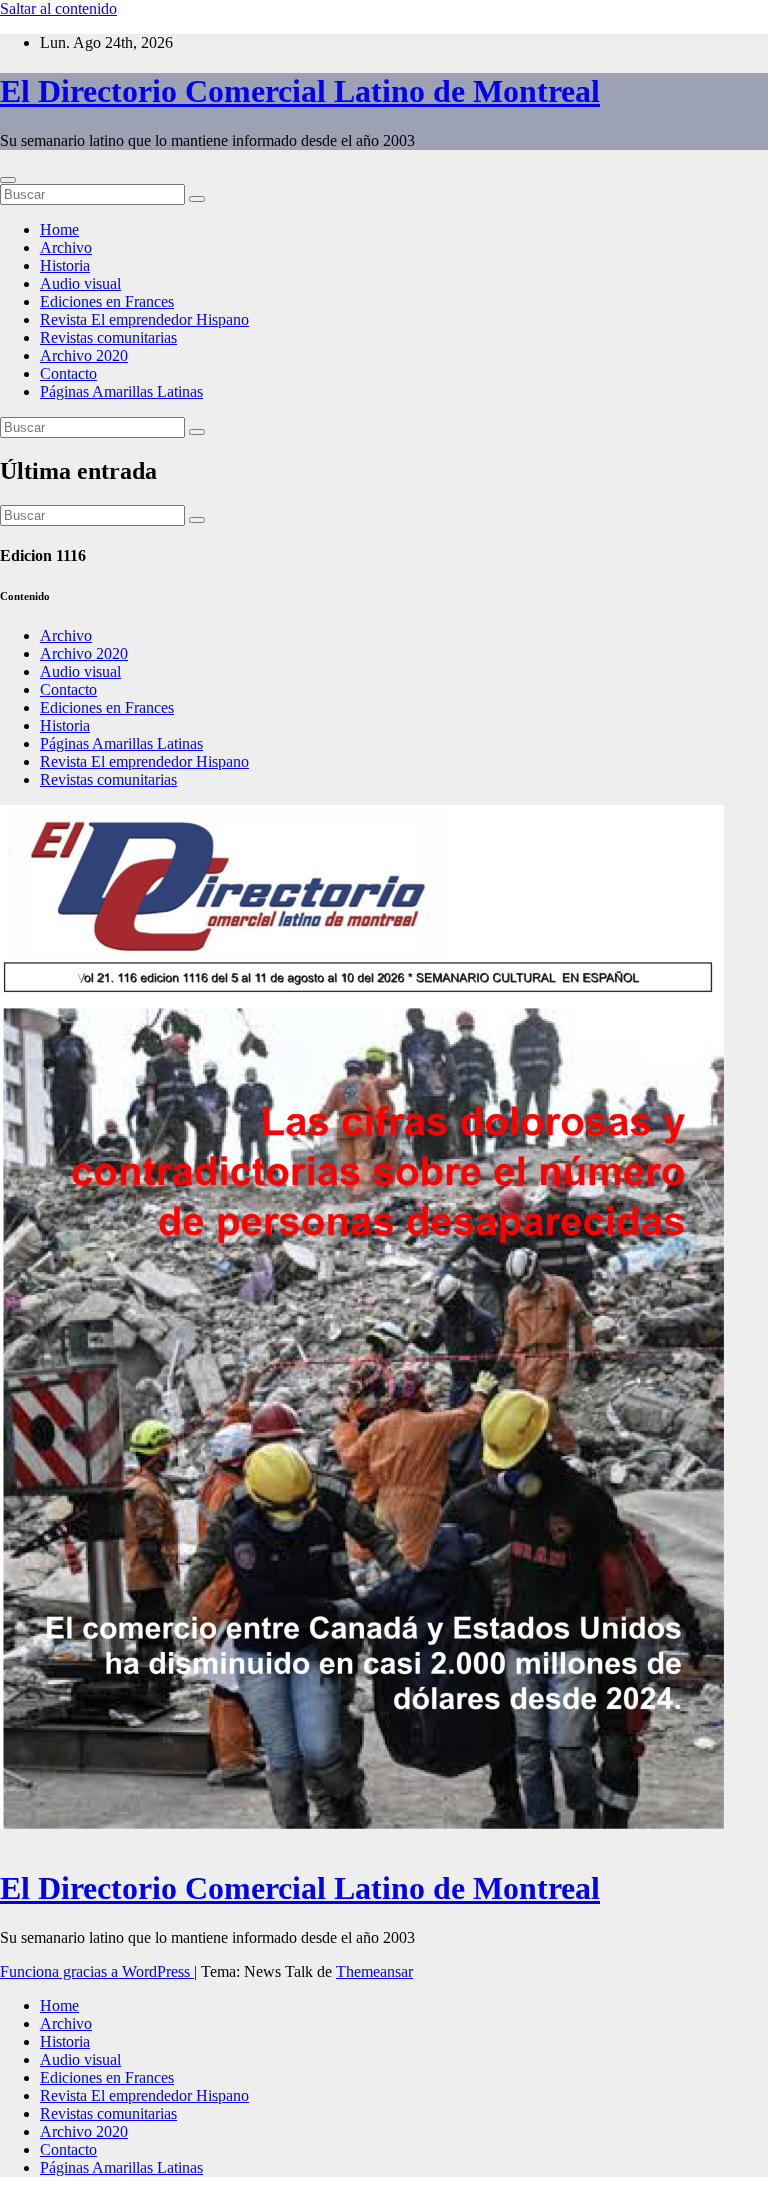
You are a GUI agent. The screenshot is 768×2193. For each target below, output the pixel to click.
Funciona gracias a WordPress (97, 1971)
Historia (65, 265)
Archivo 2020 (84, 355)
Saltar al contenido (58, 8)
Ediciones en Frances (107, 301)
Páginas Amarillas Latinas (121, 391)
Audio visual (80, 283)
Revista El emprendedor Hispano (144, 319)
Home (59, 229)
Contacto (68, 373)
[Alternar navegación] (8, 180)
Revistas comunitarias (108, 337)
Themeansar (374, 1971)
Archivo (66, 247)
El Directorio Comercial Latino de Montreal (300, 91)
